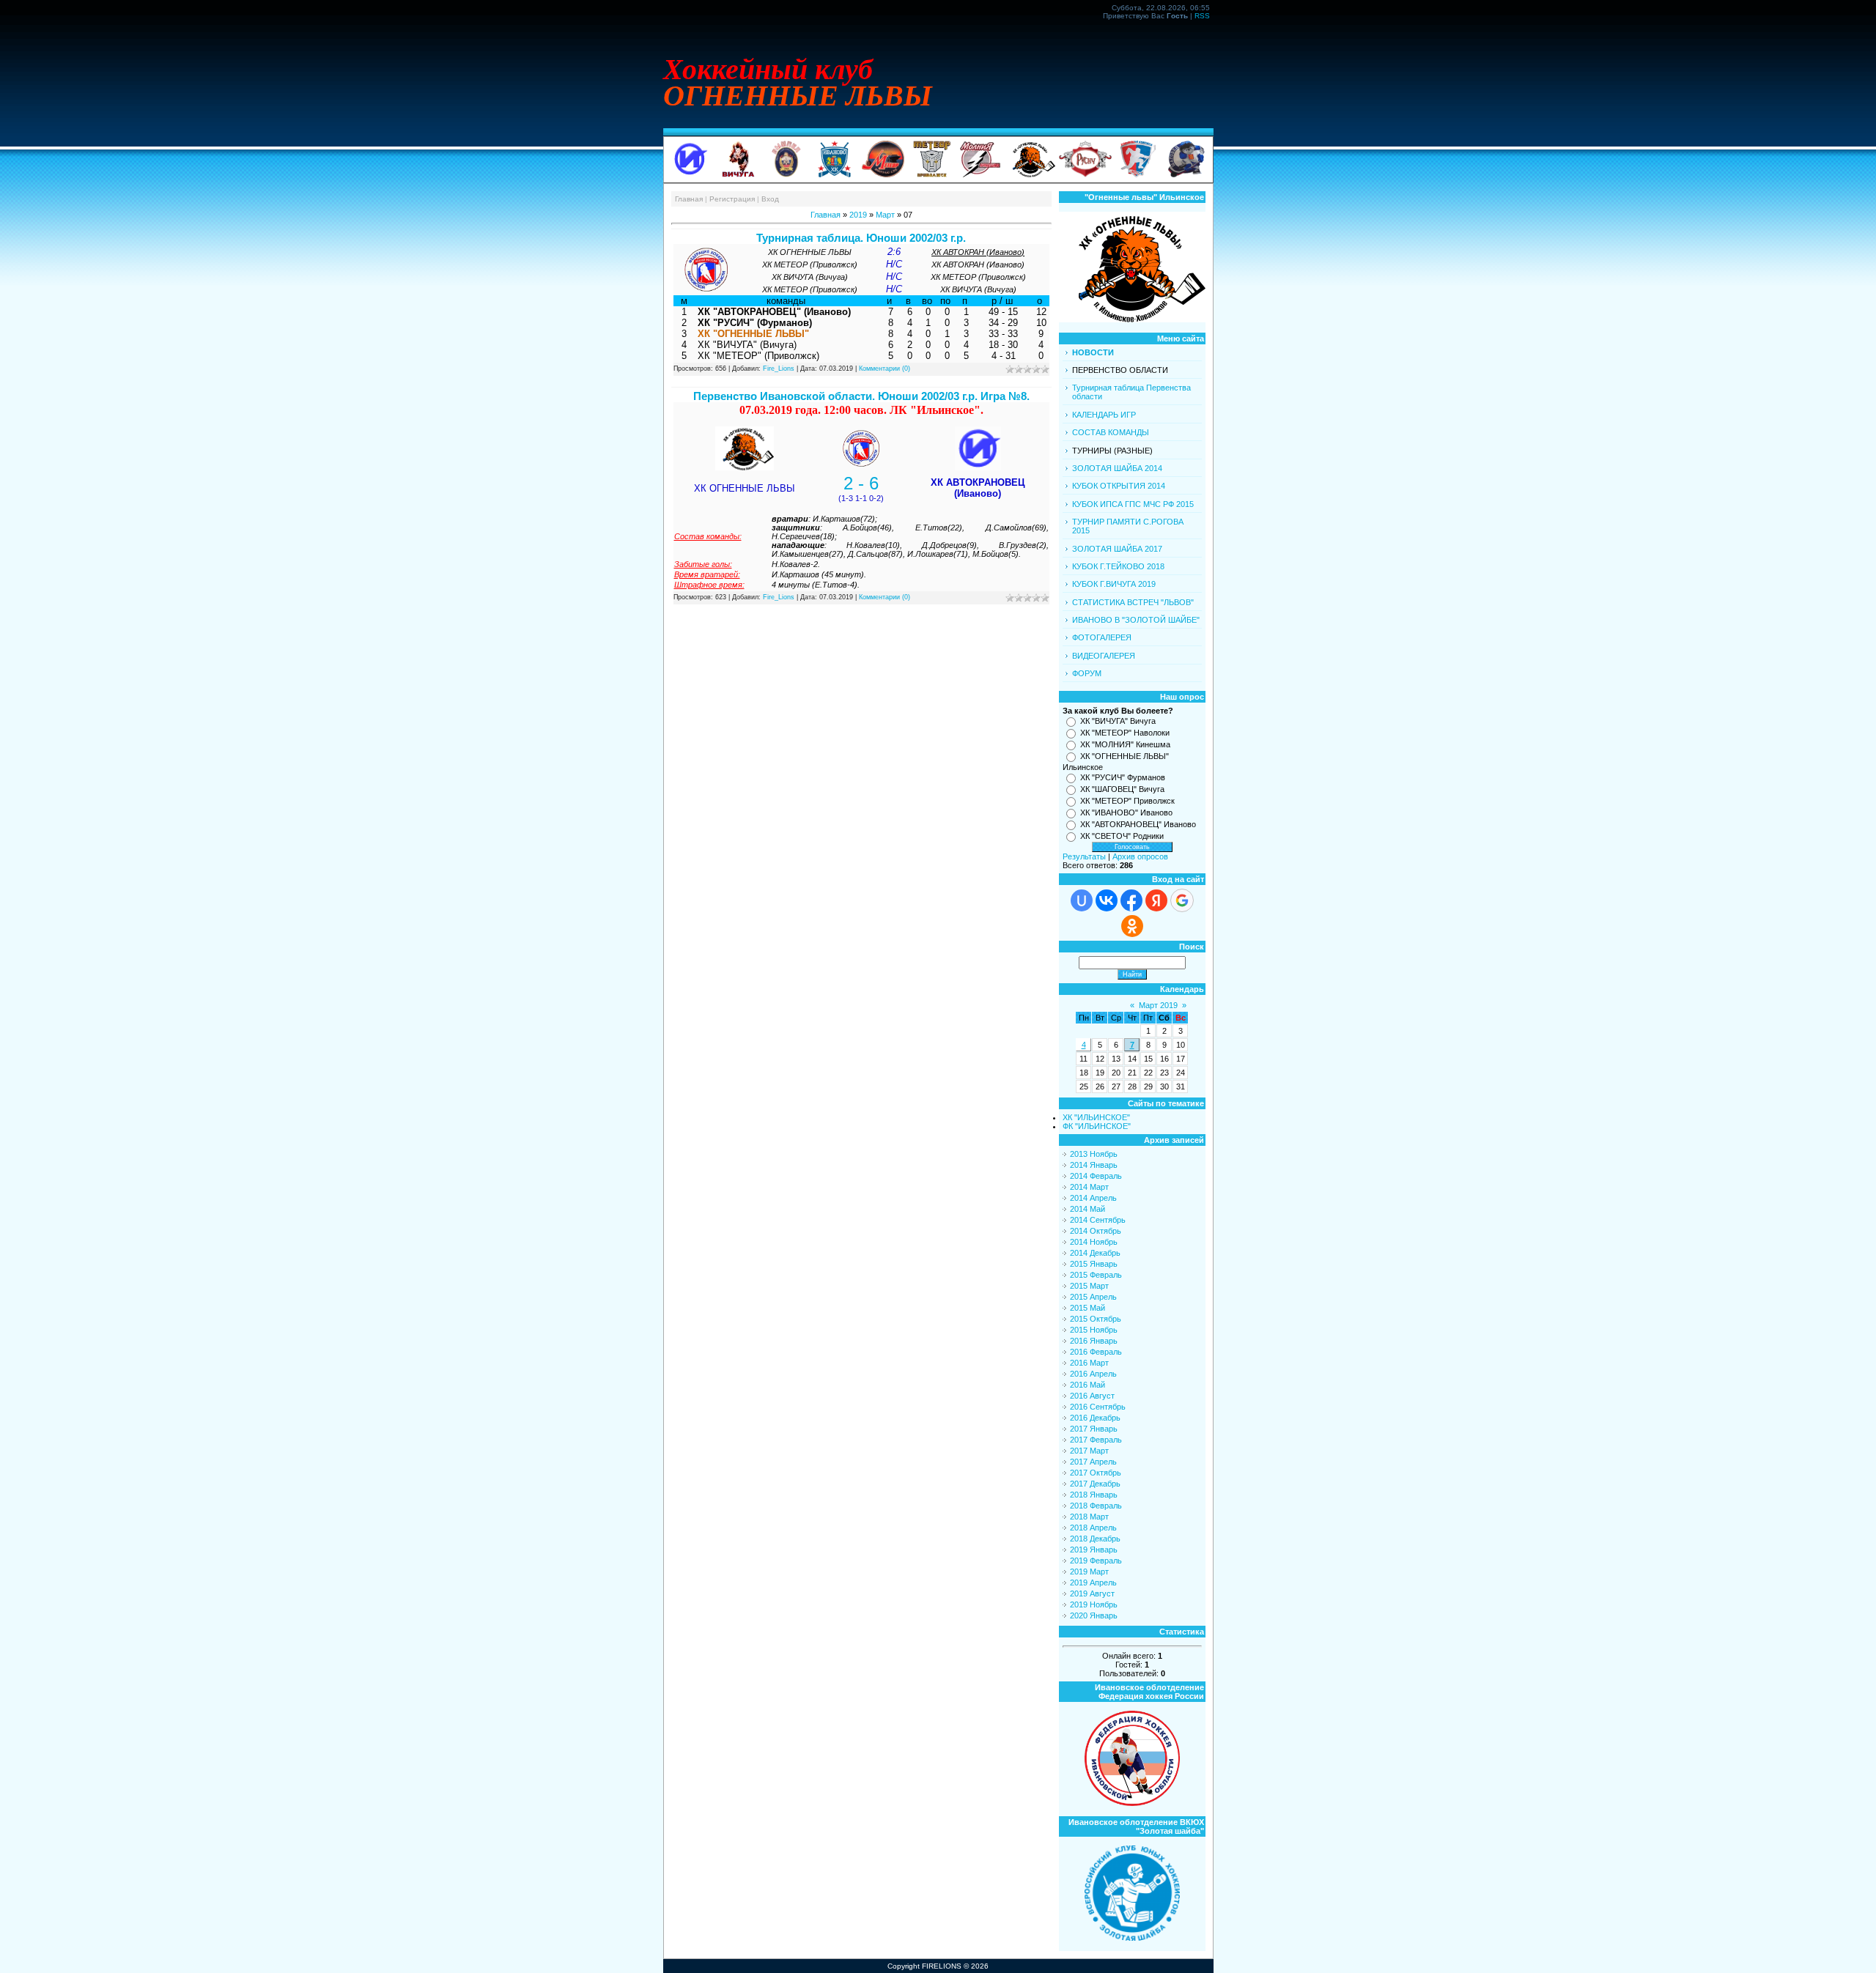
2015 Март (1089, 1286)
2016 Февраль (1096, 1352)
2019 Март (1089, 1572)
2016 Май (1087, 1385)
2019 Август (1092, 1593)
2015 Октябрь (1096, 1319)
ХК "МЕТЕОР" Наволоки (1125, 733)
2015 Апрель (1093, 1297)
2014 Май (1087, 1209)
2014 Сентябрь (1098, 1220)
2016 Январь (1094, 1341)
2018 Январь (1094, 1495)
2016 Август (1092, 1396)
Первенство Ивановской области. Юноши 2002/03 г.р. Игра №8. (861, 396)
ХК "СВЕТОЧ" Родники (1122, 836)
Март (885, 215)
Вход (770, 199)
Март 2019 (1158, 1005)
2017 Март (1089, 1451)
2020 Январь (1094, 1615)
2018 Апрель (1093, 1528)
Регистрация (732, 199)
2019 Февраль (1096, 1561)
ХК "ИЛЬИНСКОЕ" (1096, 1117)
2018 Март (1089, 1517)
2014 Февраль (1096, 1176)
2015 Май (1087, 1308)
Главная (689, 199)
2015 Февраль (1096, 1275)
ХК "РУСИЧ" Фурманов (1123, 777)
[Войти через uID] (1082, 900)
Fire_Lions (779, 369)
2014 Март (1089, 1187)
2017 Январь (1094, 1429)
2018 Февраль (1096, 1506)
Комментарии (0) (885, 369)
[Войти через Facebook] (1131, 900)
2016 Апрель (1093, 1374)
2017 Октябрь (1096, 1473)
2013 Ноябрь (1094, 1154)
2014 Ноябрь (1094, 1242)
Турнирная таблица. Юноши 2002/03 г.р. (861, 238)
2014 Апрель (1093, 1198)
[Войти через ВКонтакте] (1107, 900)
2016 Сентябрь (1098, 1407)
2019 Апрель (1093, 1583)
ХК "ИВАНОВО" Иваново (1126, 812)
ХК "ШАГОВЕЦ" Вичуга (1122, 789)
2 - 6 (861, 483)
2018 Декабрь (1095, 1539)
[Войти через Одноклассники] (1132, 926)
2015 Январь (1094, 1264)
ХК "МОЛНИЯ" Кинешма (1125, 744)
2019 (858, 215)
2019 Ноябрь (1094, 1604)
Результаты (1084, 856)
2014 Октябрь (1096, 1231)
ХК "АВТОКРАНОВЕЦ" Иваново (1138, 824)
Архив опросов (1140, 856)
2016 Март (1089, 1363)
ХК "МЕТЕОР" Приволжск (1127, 801)
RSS (1202, 16)
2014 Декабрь (1095, 1253)
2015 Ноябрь (1094, 1330)
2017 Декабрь (1095, 1484)
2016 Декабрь (1095, 1418)
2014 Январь (1094, 1165)
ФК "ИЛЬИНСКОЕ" (1097, 1126)
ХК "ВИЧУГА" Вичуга (1118, 721)
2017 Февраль (1096, 1440)
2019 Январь (1094, 1550)
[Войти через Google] (1182, 900)
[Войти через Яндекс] (1156, 900)
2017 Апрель (1093, 1462)
